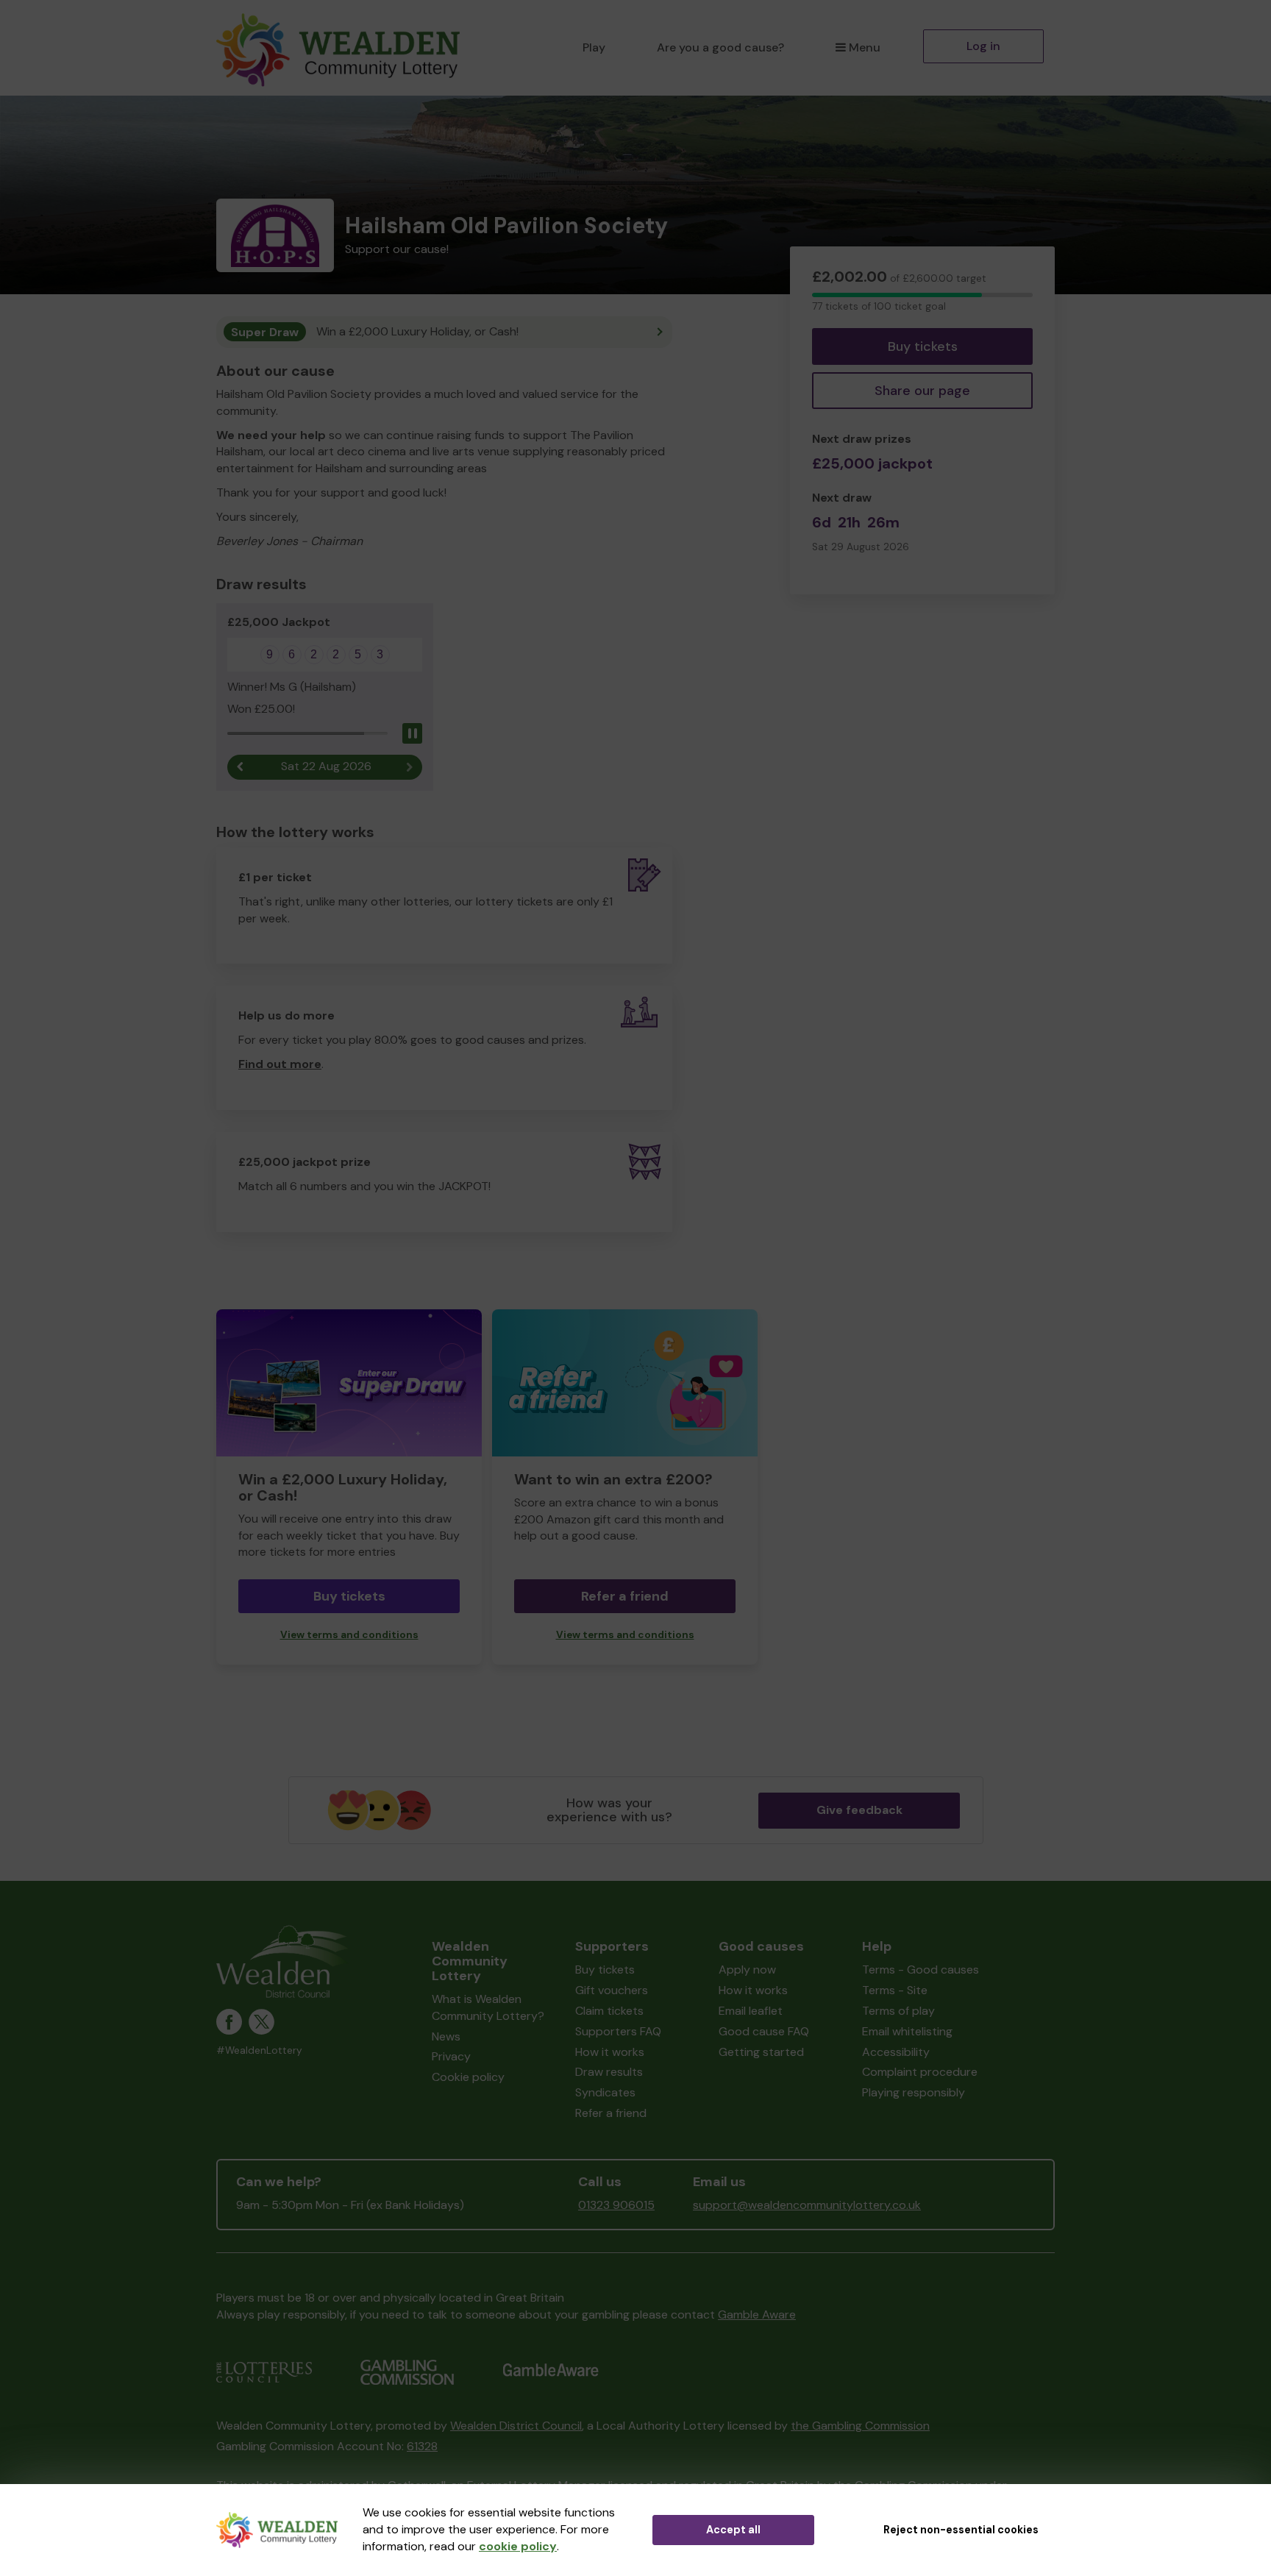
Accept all (733, 2530)
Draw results (609, 2072)
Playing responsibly (914, 2092)
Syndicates (605, 2092)
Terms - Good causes (921, 1970)
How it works (610, 2052)
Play (594, 47)
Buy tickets (923, 346)
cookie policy (518, 2546)
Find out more (280, 1064)
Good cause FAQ (764, 2031)
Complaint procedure (920, 2072)
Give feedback (859, 1810)
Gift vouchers (612, 1990)
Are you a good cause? (720, 47)
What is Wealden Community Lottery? (488, 2007)
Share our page (922, 391)
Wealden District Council (516, 2426)
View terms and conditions (349, 1635)
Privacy (451, 2056)
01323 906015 (616, 2205)
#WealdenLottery (259, 2050)
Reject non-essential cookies (961, 2530)
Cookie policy (468, 2077)
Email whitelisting (907, 2031)
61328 (422, 2446)
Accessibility (896, 2052)
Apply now (747, 1970)
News (446, 2036)
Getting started (761, 2052)
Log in (983, 46)
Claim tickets (609, 2011)
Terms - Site (895, 1990)
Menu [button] (865, 47)
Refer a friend (625, 1596)
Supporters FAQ (618, 2031)
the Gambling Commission (860, 2426)
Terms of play (898, 2011)
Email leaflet (751, 2011)
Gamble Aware (757, 2315)
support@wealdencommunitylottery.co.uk (807, 2205)
